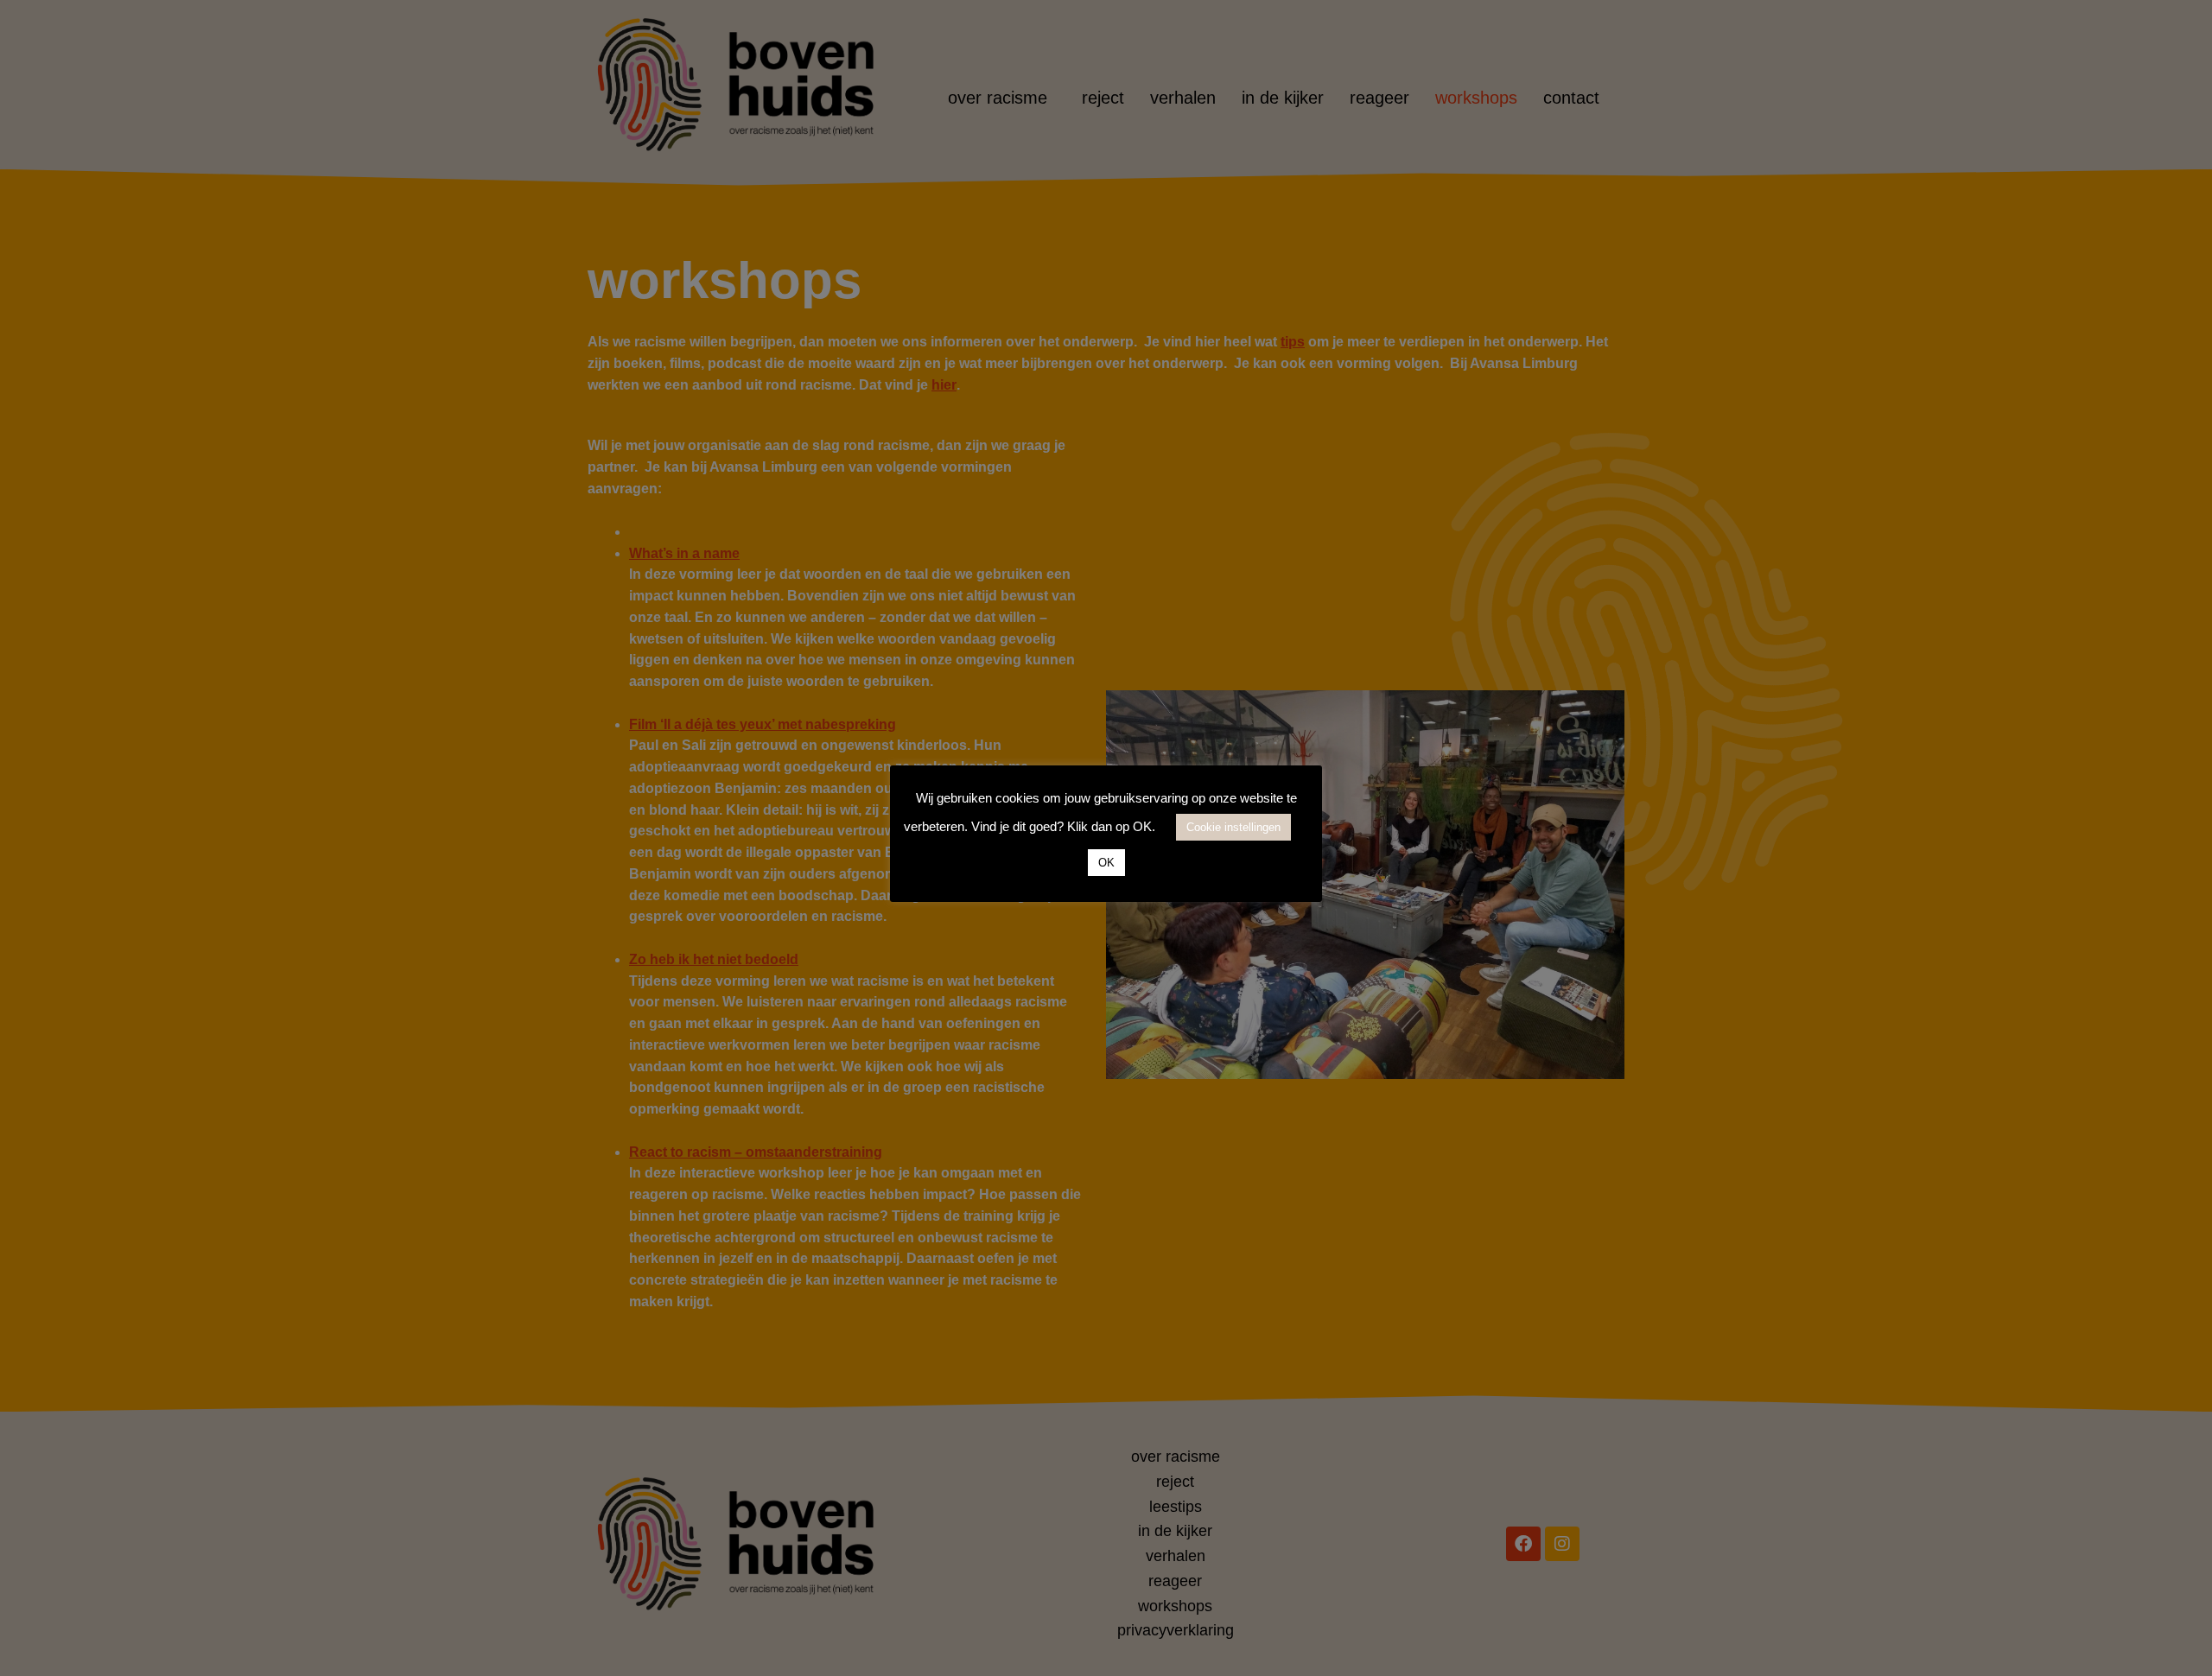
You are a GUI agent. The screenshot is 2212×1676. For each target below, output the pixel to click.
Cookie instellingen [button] (1233, 827)
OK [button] (1106, 863)
